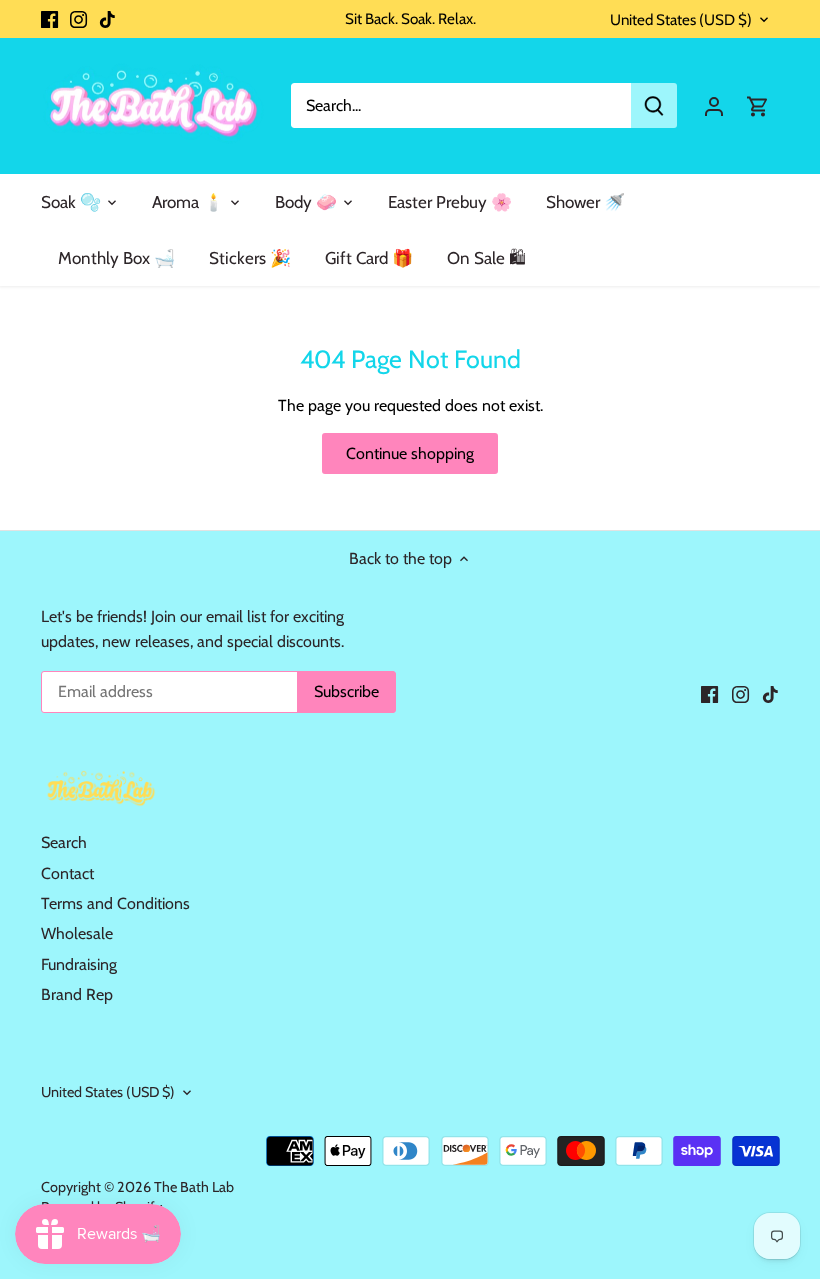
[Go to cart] (758, 105)
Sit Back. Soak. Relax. (410, 18)
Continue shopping (410, 453)
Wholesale (77, 933)
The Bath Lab (194, 1187)
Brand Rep (77, 994)
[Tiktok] (107, 19)
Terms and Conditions (115, 903)
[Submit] (654, 105)
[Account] (714, 105)
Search (64, 842)
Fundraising (79, 964)
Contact (67, 873)
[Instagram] (78, 19)
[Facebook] (49, 19)
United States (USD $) (681, 20)
